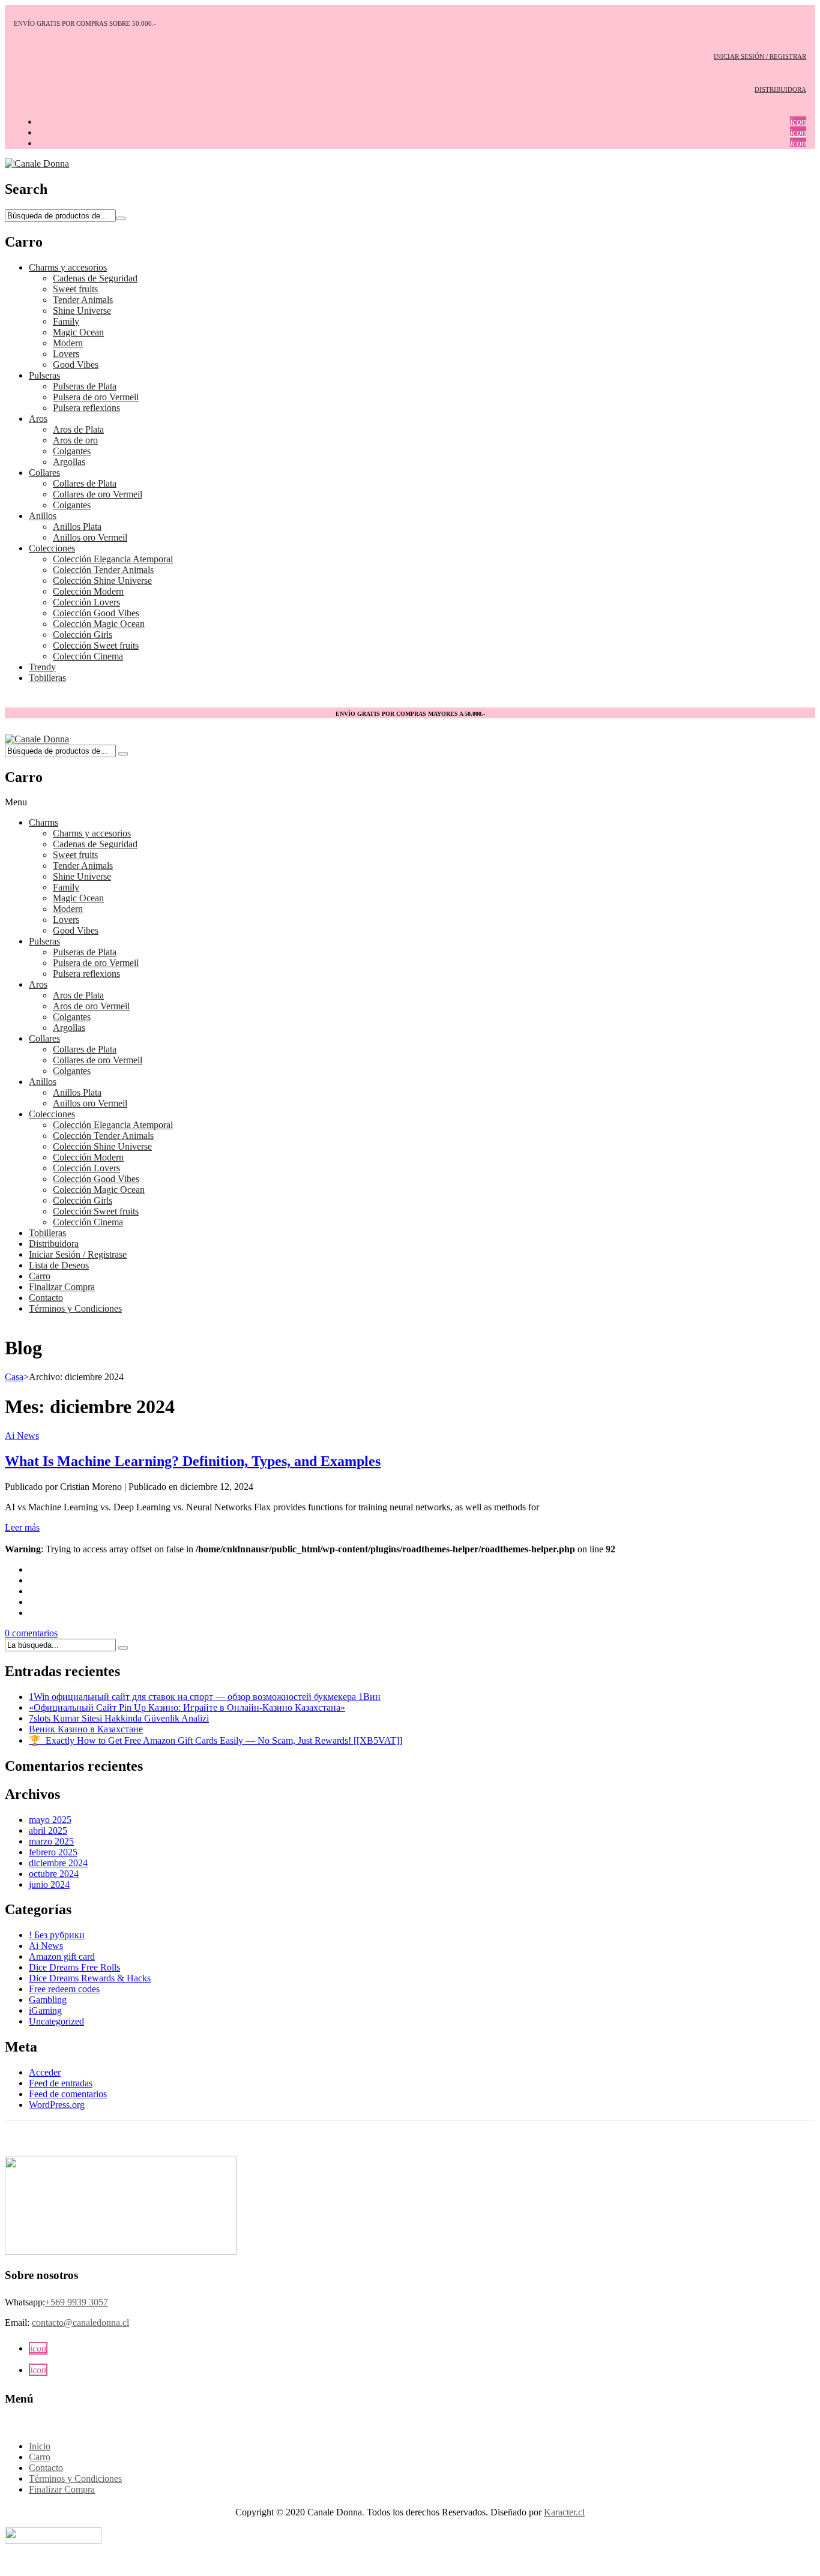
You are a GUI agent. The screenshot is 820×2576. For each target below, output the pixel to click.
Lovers (66, 354)
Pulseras (44, 375)
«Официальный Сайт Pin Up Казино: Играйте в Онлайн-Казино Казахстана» (187, 1707)
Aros (38, 419)
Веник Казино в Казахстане (86, 1729)
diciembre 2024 (58, 1863)
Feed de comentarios (68, 2094)
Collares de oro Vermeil (98, 494)
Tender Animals (83, 300)
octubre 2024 (54, 1874)
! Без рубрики (57, 1935)
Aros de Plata (78, 429)
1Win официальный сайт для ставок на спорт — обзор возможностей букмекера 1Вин (205, 1697)
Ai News (22, 1436)
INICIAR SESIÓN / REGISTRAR (760, 56)
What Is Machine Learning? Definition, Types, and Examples (193, 1461)
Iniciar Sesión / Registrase (78, 1254)
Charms (44, 822)
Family (66, 321)
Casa (14, 1377)
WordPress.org (57, 2105)
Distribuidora (54, 1244)
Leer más (22, 1527)
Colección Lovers (86, 602)
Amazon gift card (62, 1956)
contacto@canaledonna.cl (80, 2322)
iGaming (45, 2010)
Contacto (46, 1298)
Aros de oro (75, 440)
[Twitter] (32, 1580)
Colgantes (72, 451)
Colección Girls (83, 635)
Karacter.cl (564, 2512)
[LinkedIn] (32, 1613)
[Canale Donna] (37, 164)
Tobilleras (47, 678)
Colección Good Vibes (96, 613)
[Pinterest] (32, 1591)
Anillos (43, 516)
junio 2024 (49, 1884)
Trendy (42, 667)
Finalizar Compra (62, 1287)
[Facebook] (32, 1569)
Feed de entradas (61, 2083)
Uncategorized (56, 2021)
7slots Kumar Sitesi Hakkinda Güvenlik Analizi (119, 1718)
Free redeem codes (64, 1989)
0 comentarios (31, 1633)
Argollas (69, 462)
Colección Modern (88, 591)
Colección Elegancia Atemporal (113, 559)
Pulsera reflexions (86, 408)
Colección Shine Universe (102, 581)
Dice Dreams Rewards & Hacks (90, 1978)
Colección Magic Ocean (99, 624)
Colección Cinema (88, 656)
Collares (44, 473)
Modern (68, 343)
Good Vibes (76, 365)
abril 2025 (48, 1830)
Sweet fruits (75, 289)
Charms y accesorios (68, 267)
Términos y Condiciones (75, 1308)
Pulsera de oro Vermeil (96, 397)
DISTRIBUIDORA (780, 89)
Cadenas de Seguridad (95, 278)
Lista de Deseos (59, 1265)
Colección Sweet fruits (96, 645)
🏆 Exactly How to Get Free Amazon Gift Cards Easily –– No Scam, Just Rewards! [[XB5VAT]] (216, 1740)
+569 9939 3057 (77, 2302)
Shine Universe (82, 311)
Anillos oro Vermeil (90, 537)
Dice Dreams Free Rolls (74, 1967)
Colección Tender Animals (103, 570)
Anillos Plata (77, 527)
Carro (40, 1276)
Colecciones (52, 548)
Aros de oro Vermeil (91, 1006)
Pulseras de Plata (85, 386)
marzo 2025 (51, 1841)
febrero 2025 (53, 1852)
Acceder (45, 2072)
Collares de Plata (85, 483)
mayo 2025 (50, 1820)
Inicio (40, 2446)
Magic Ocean (78, 332)
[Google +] (32, 1602)
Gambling (48, 2000)
